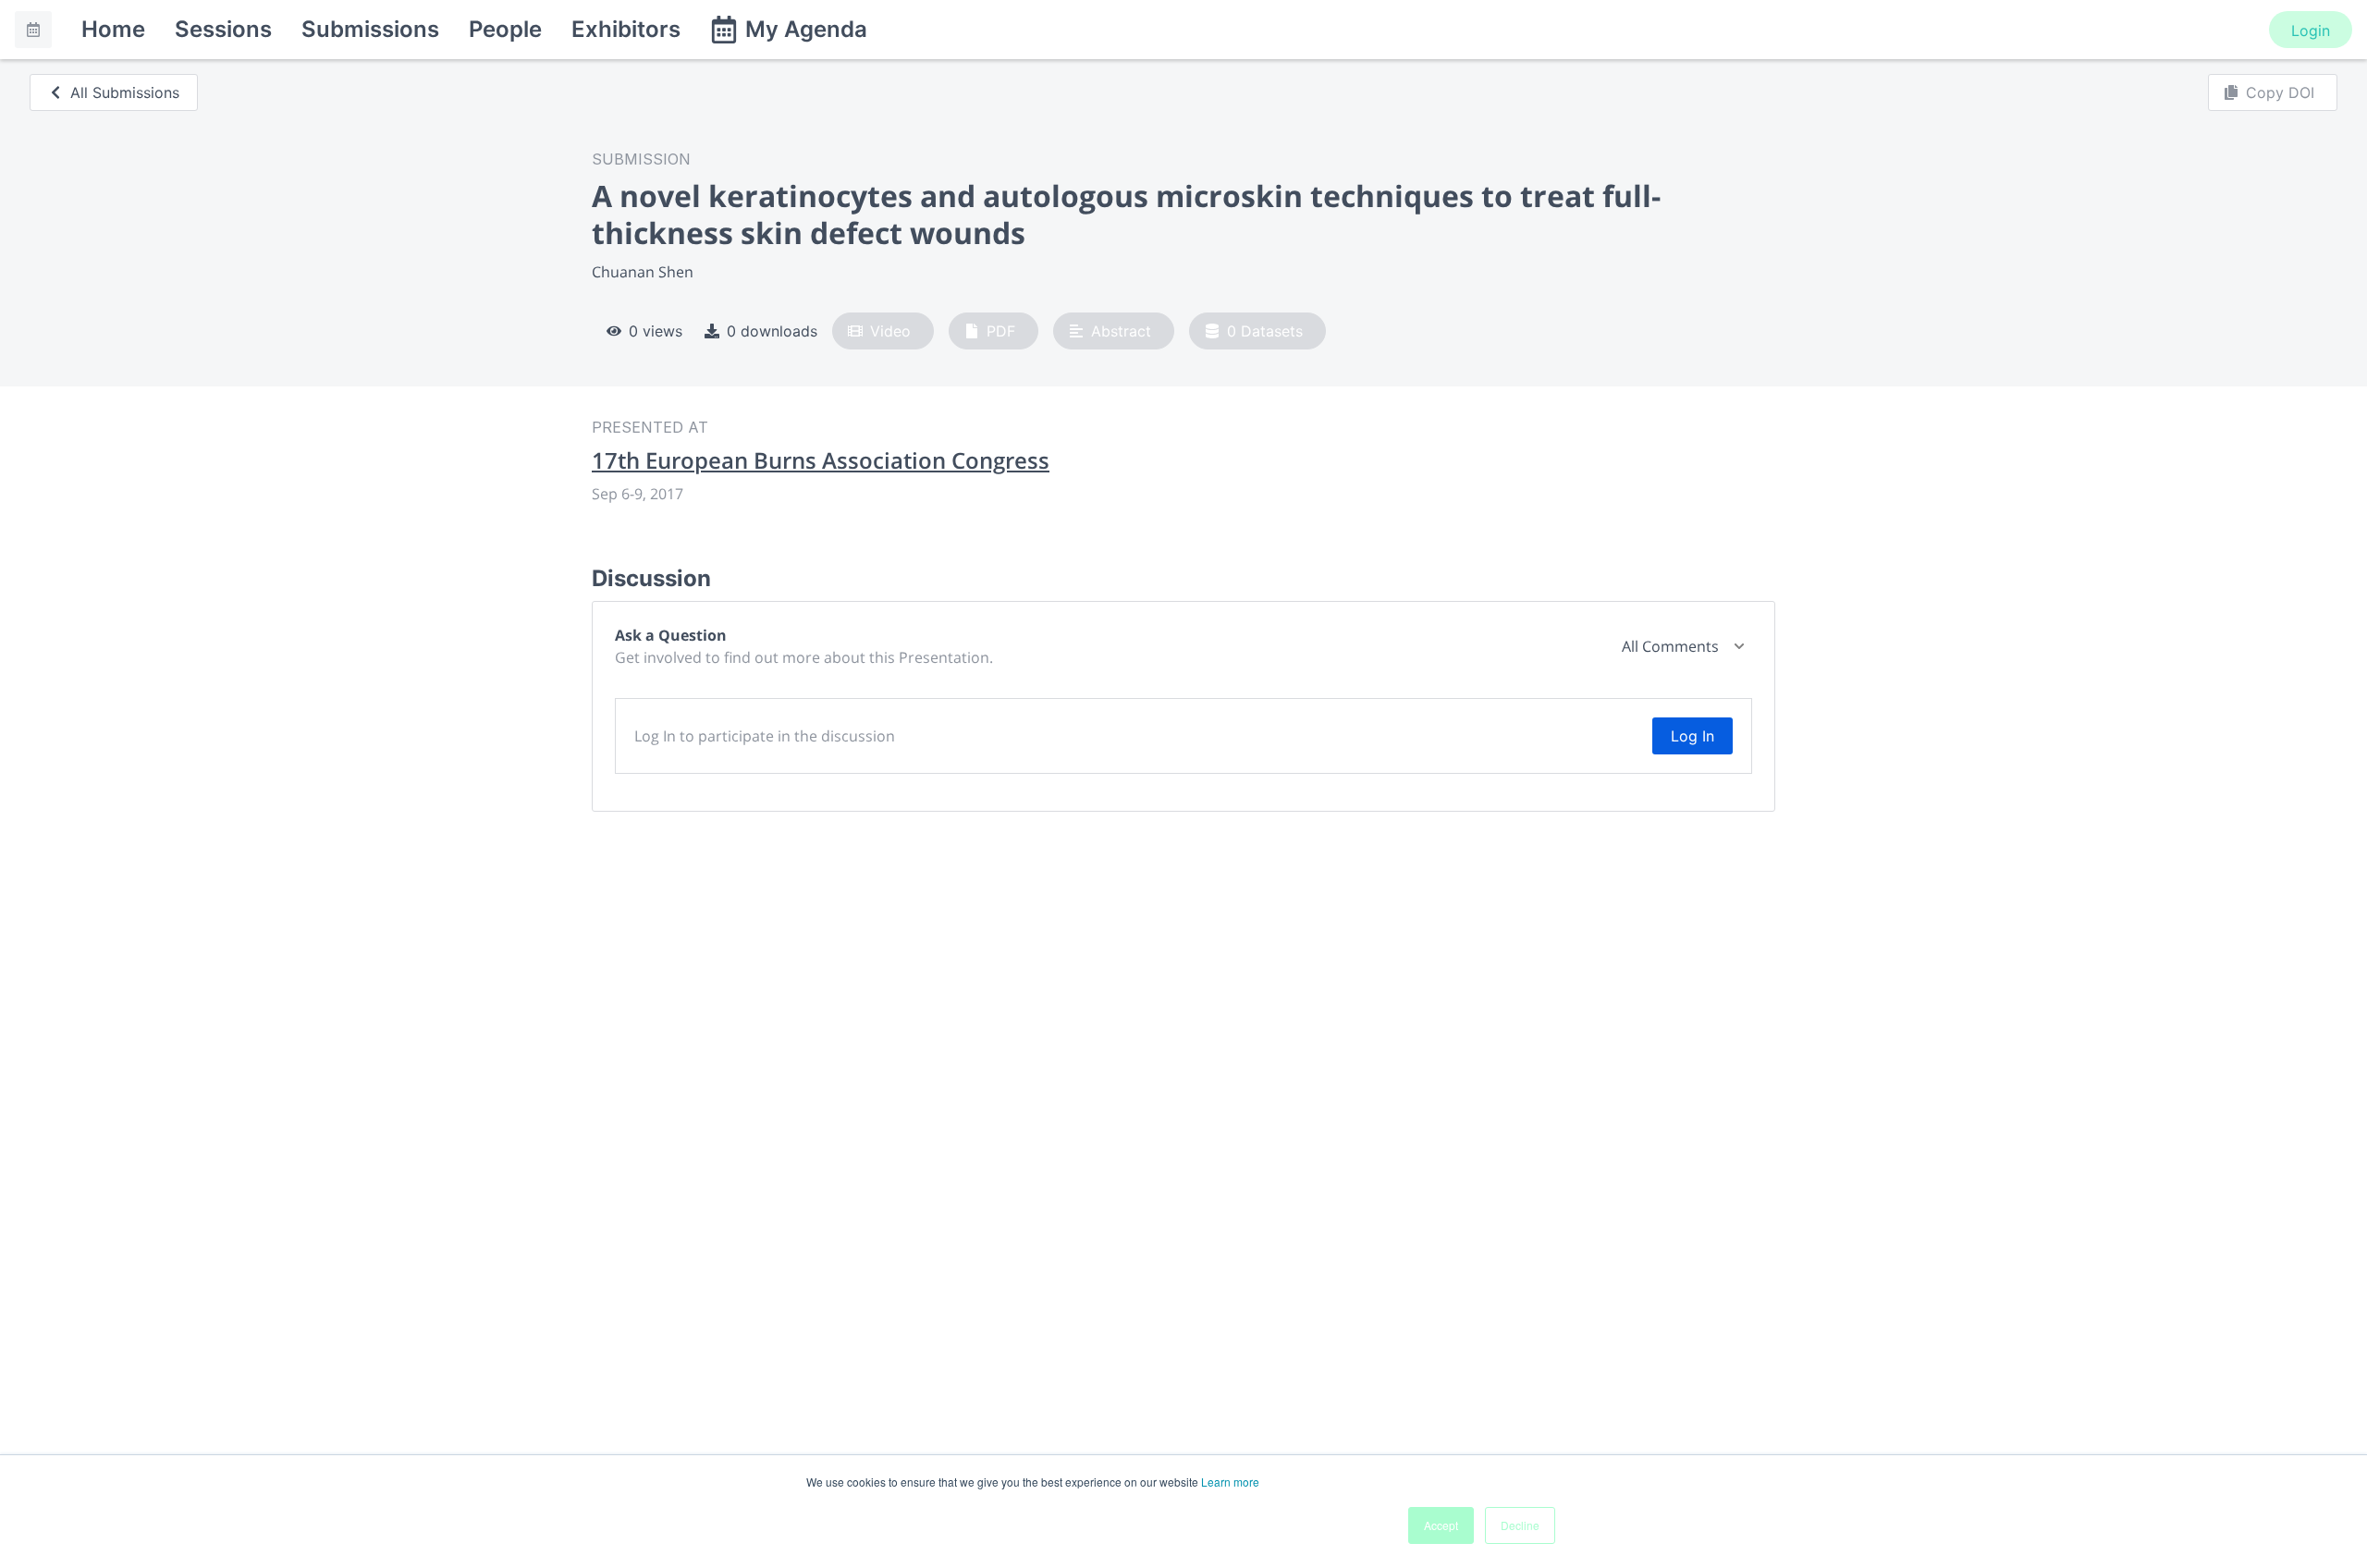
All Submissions (125, 92)
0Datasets (1265, 331)
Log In (1692, 736)
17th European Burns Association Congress (821, 460)
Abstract (1121, 331)
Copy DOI (2280, 92)
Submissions (370, 29)
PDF (1001, 331)
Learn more (1230, 1482)
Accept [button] (1441, 1525)
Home (113, 29)
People (505, 29)
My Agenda (806, 29)
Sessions (223, 29)
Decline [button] (1520, 1525)
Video (890, 331)
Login (2311, 31)
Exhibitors (626, 29)
